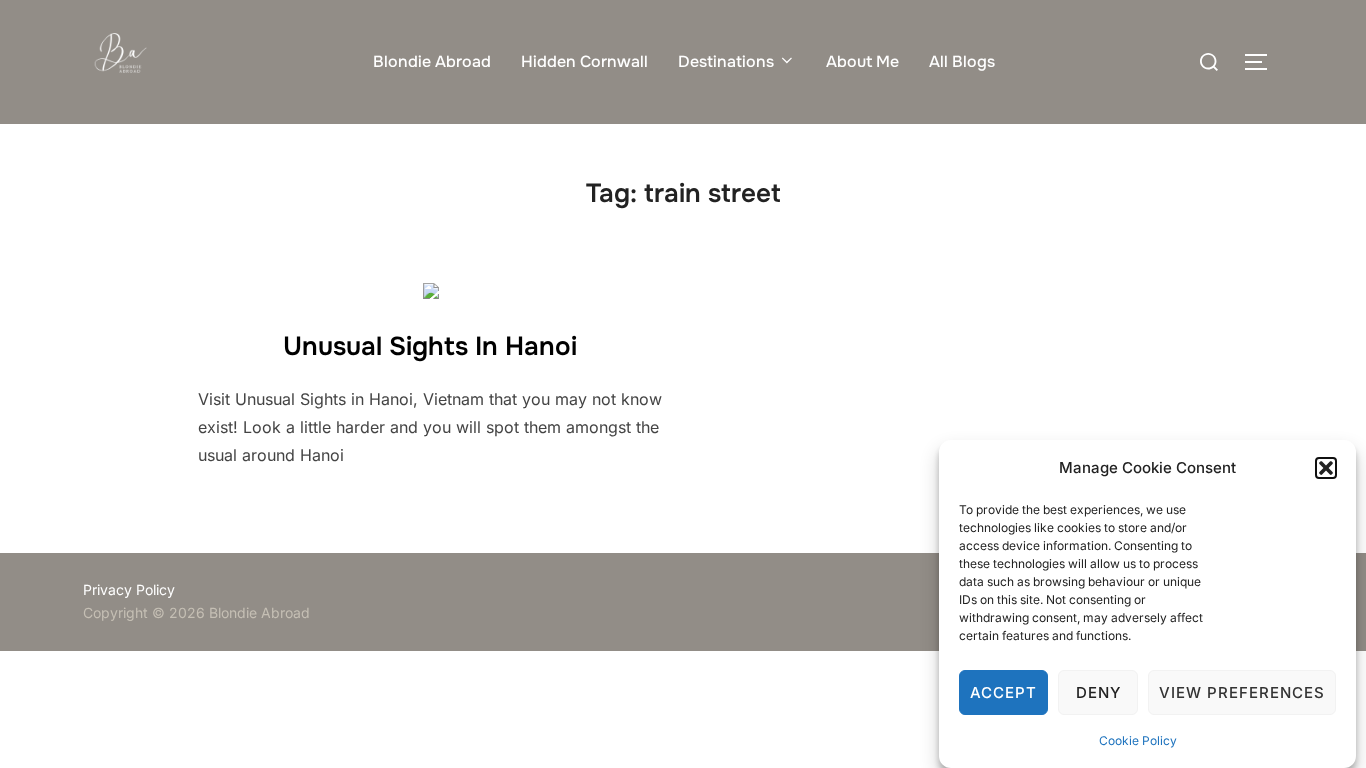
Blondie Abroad (432, 61)
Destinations (726, 61)
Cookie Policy (1138, 740)
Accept (1003, 692)
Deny (1098, 692)
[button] (1326, 468)
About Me (862, 61)
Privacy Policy (129, 589)
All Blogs (962, 61)
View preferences (1242, 692)
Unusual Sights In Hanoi (430, 346)
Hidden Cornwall (584, 61)
